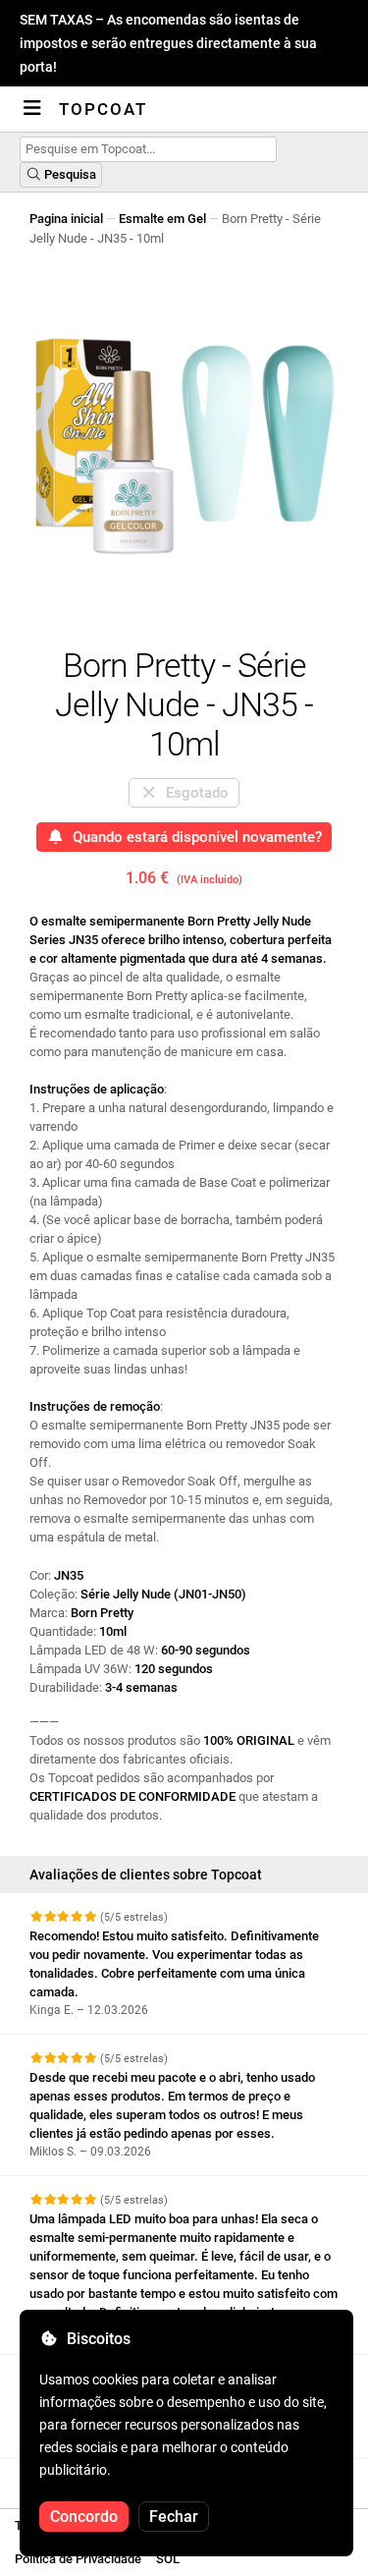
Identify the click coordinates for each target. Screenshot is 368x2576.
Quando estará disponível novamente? (193, 837)
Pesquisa (69, 174)
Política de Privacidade (78, 2559)
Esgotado (193, 793)
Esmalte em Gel (162, 219)
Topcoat (103, 109)
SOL (168, 2559)
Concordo (84, 2517)
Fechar (174, 2517)
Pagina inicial (66, 219)
